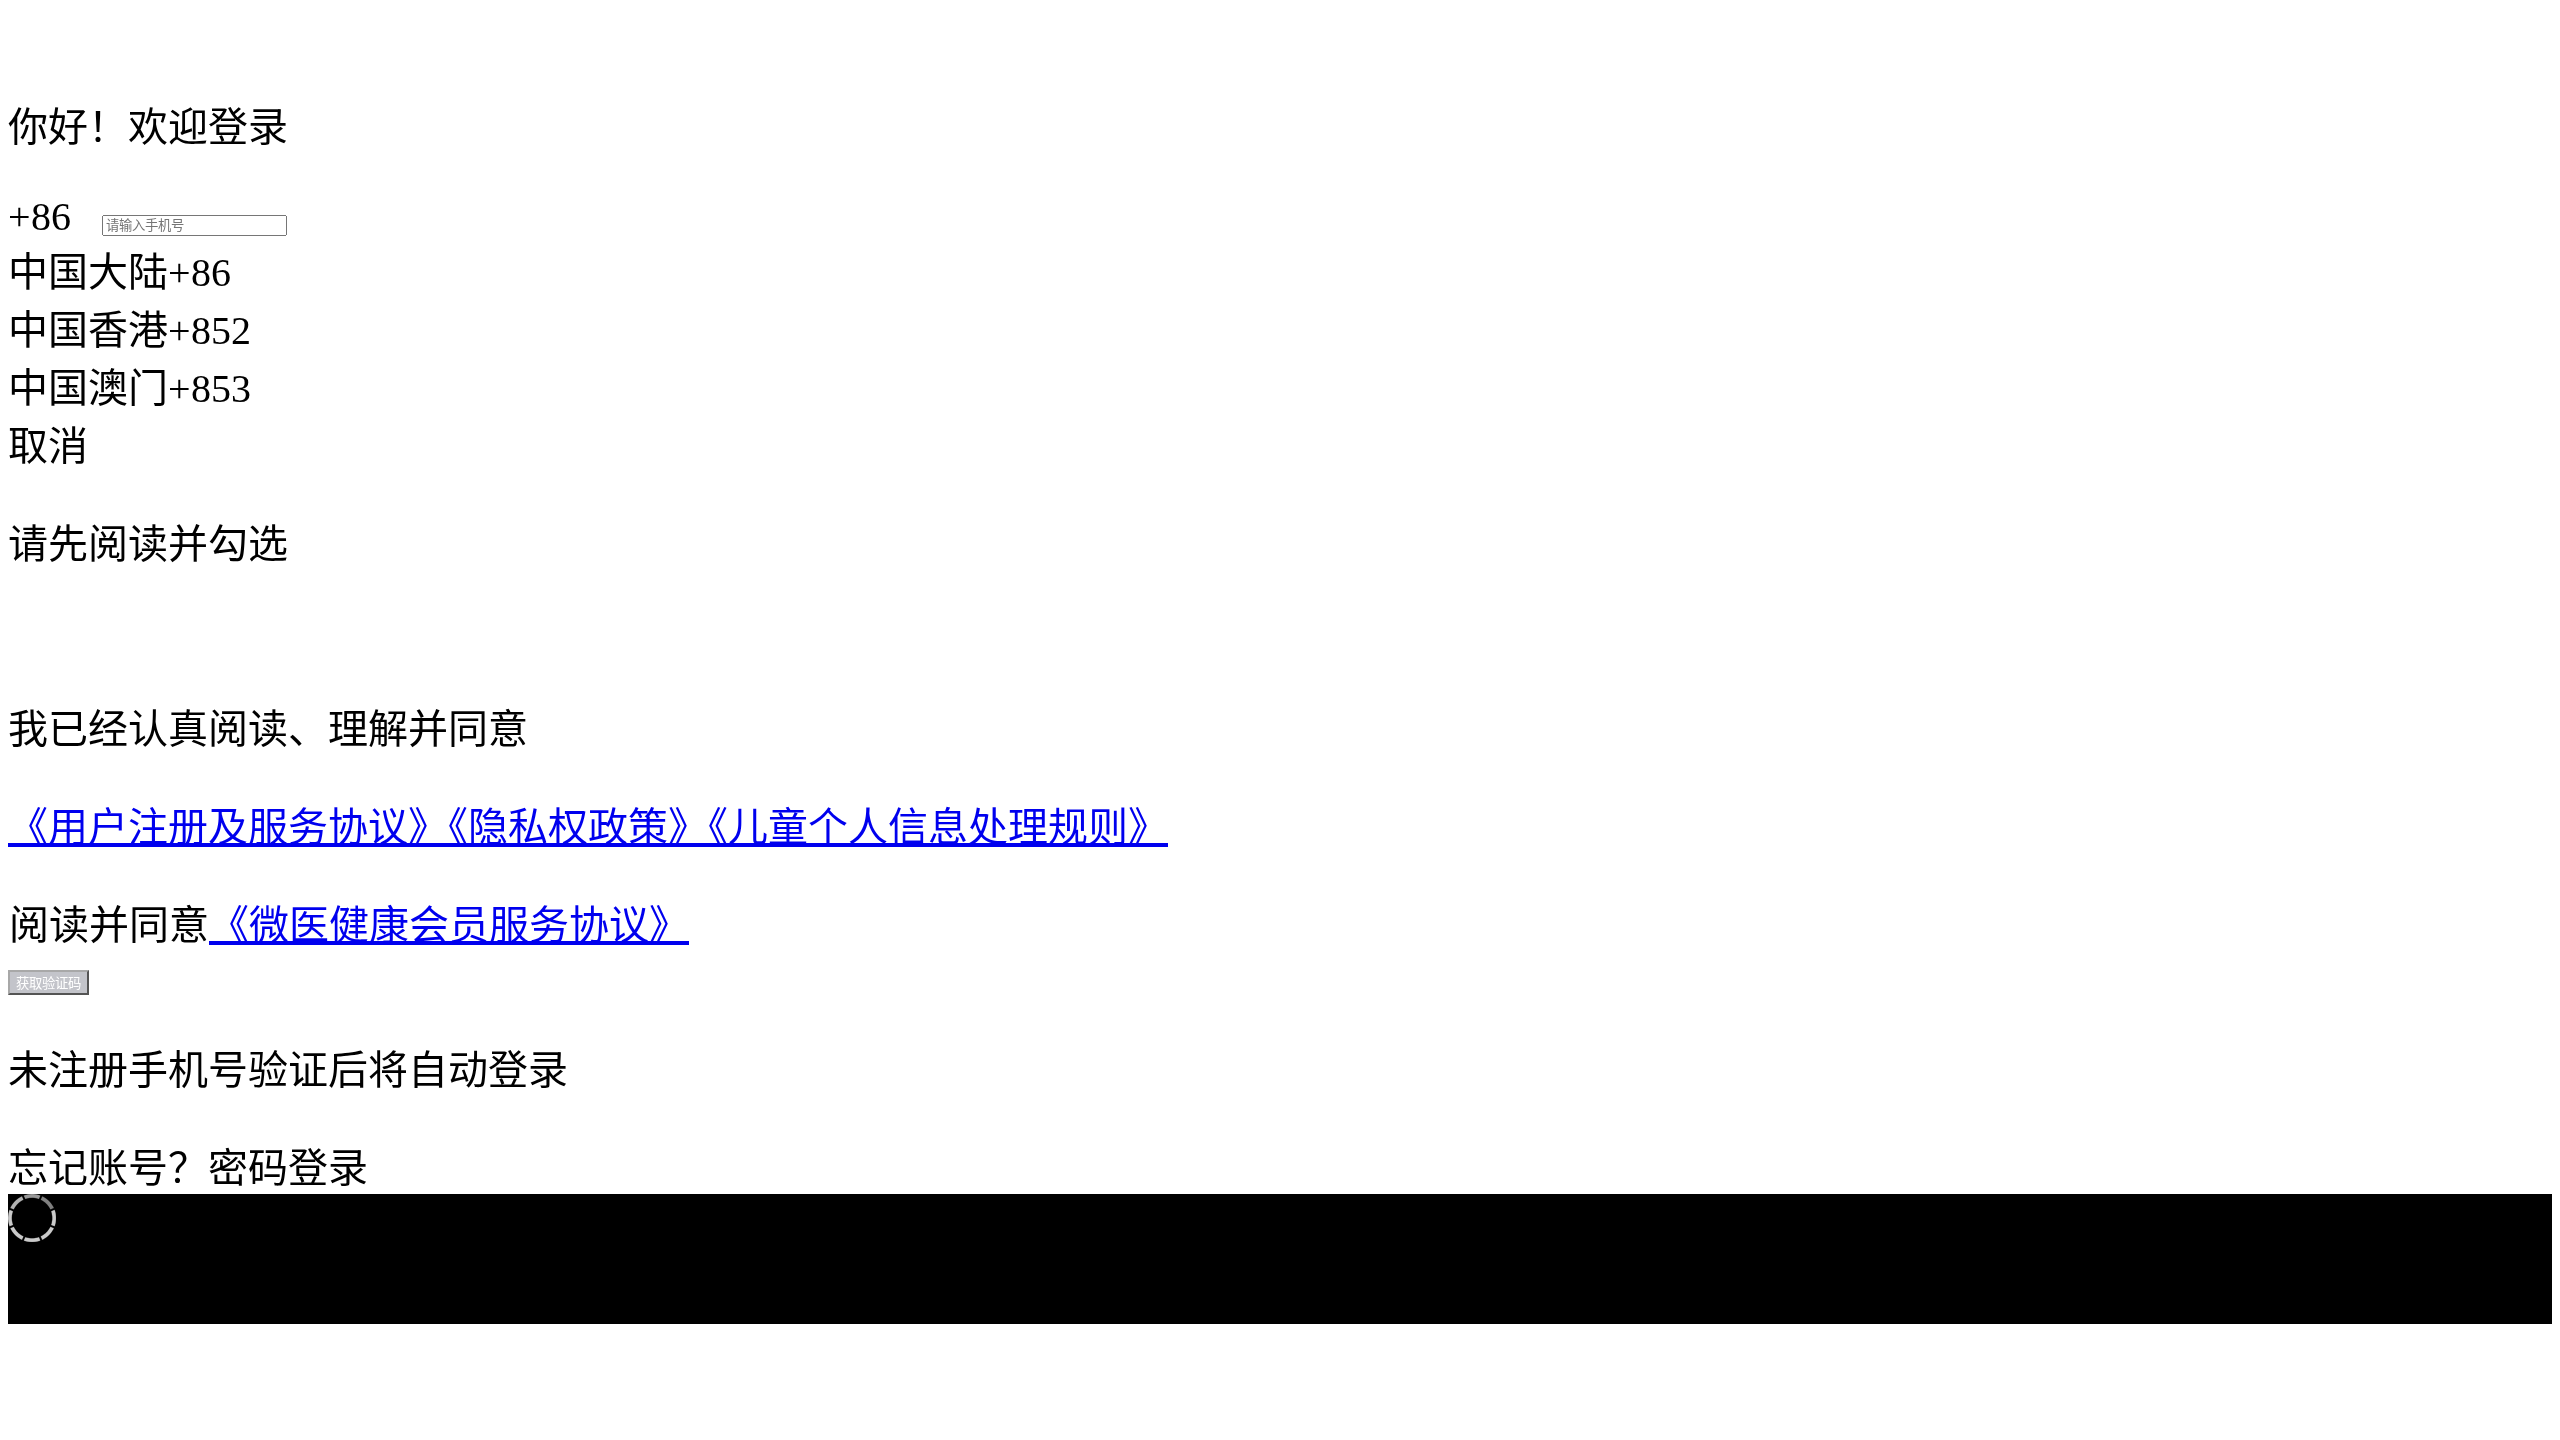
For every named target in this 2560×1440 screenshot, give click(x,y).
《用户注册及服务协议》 (228, 827)
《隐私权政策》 (578, 827)
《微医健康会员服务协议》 (449, 925)
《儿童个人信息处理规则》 (938, 827)
